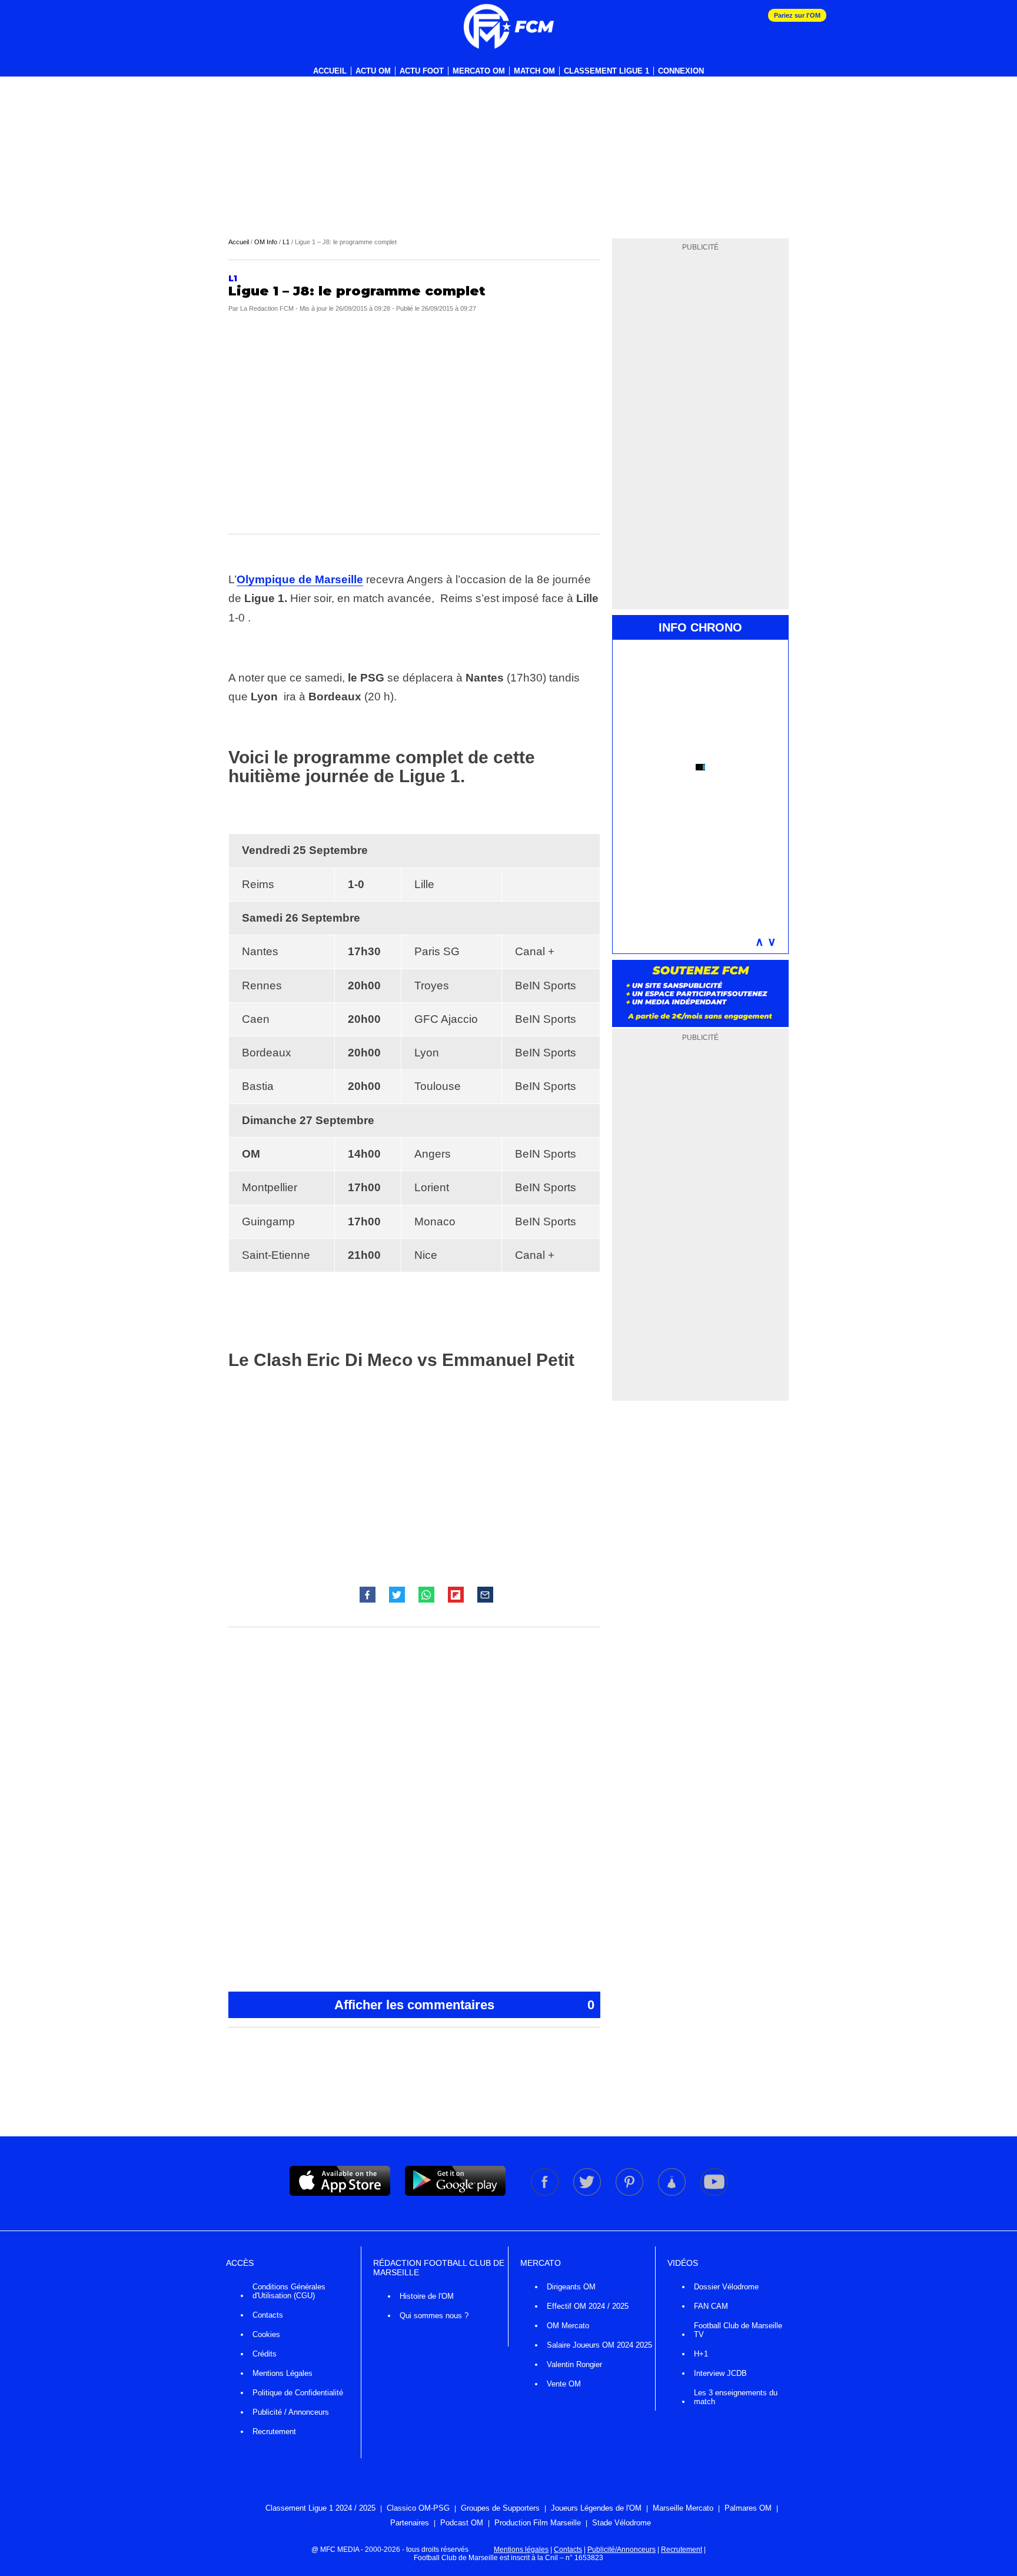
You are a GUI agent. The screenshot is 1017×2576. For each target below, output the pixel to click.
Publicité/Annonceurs (621, 2550)
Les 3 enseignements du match (736, 2397)
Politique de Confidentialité (298, 2393)
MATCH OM (534, 71)
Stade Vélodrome (621, 2523)
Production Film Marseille (538, 2523)
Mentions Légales (282, 2373)
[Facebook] (546, 2193)
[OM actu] (508, 26)
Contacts (268, 2315)
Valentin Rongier (574, 2364)
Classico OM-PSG (418, 2508)
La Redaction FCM (267, 308)
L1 (286, 242)
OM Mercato (568, 2326)
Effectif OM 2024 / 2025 (588, 2306)
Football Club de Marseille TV (738, 2330)
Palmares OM (748, 2508)
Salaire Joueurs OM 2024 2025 (599, 2345)
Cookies (266, 2334)
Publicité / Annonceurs (291, 2412)
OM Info (266, 242)
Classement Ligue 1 (606, 71)
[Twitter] (588, 2193)
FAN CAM (711, 2306)
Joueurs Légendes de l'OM (596, 2508)
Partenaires (410, 2523)
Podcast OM (462, 2523)
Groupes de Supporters (500, 2508)
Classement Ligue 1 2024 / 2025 (320, 2508)
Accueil (330, 71)
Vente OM (564, 2384)
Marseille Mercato (683, 2508)
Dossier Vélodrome (726, 2287)
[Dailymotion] (673, 2193)
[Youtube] (714, 2193)
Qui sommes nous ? (434, 2316)
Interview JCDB (720, 2373)
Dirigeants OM (571, 2287)
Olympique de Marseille (300, 579)
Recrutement (274, 2432)
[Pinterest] (630, 2193)
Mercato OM (479, 71)
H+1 (701, 2354)
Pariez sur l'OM (797, 15)
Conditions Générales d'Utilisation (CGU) (289, 2291)
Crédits (265, 2354)
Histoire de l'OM (427, 2296)
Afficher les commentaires (464, 2005)
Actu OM (373, 71)
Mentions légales (521, 2550)
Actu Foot (422, 71)
